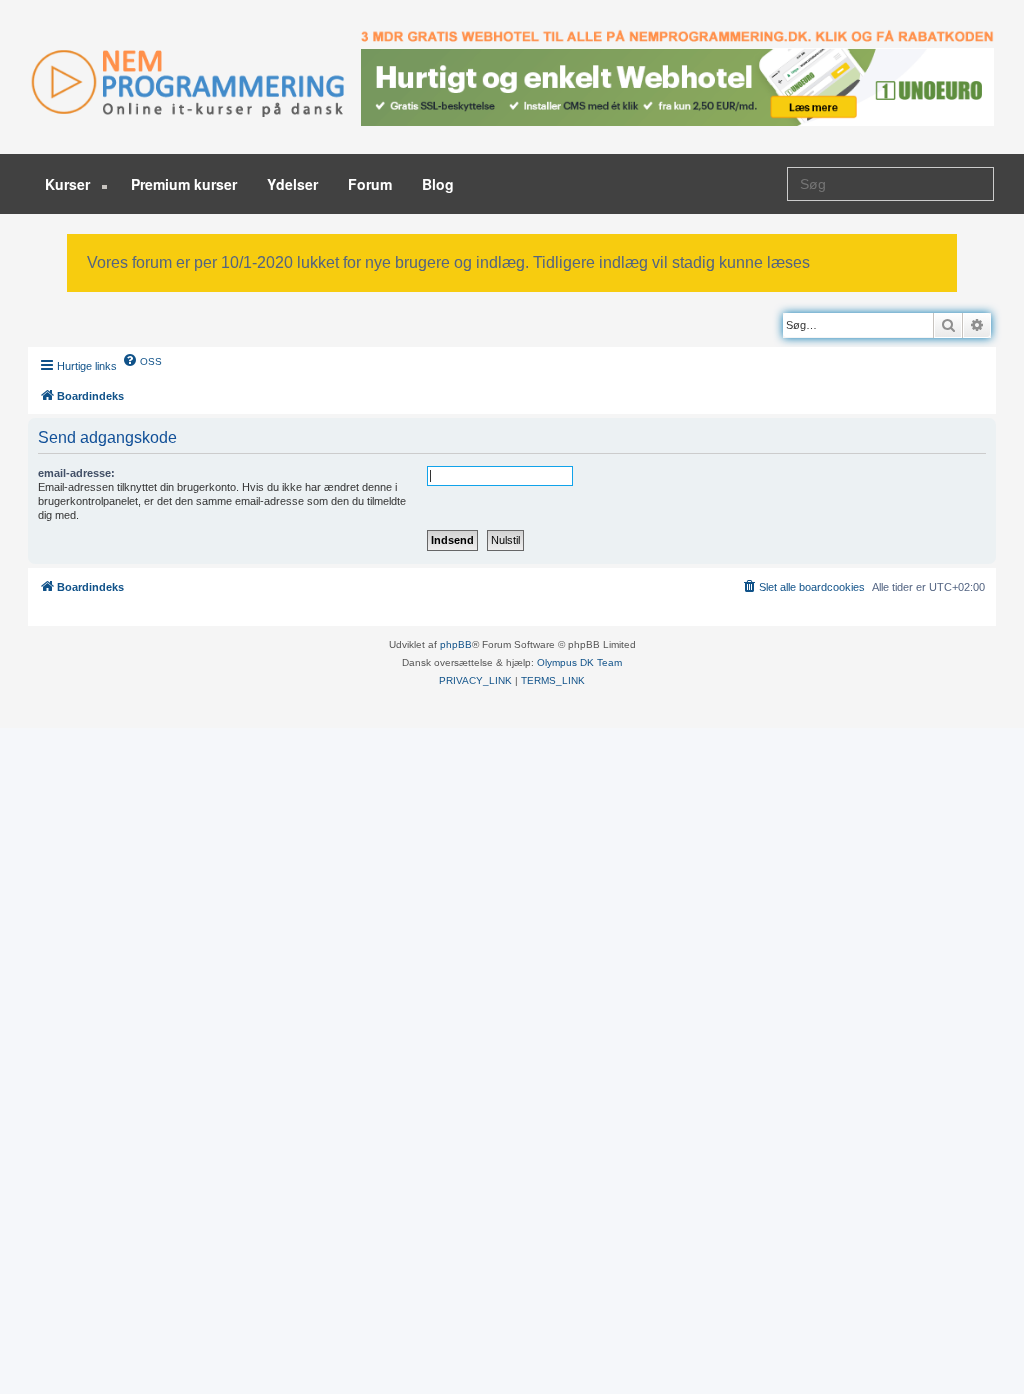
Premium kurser (184, 184)
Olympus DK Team (579, 662)
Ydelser (292, 184)
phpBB (456, 644)
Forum (370, 184)
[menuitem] (142, 360)
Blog (438, 184)
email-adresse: (76, 473)
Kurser (69, 184)
